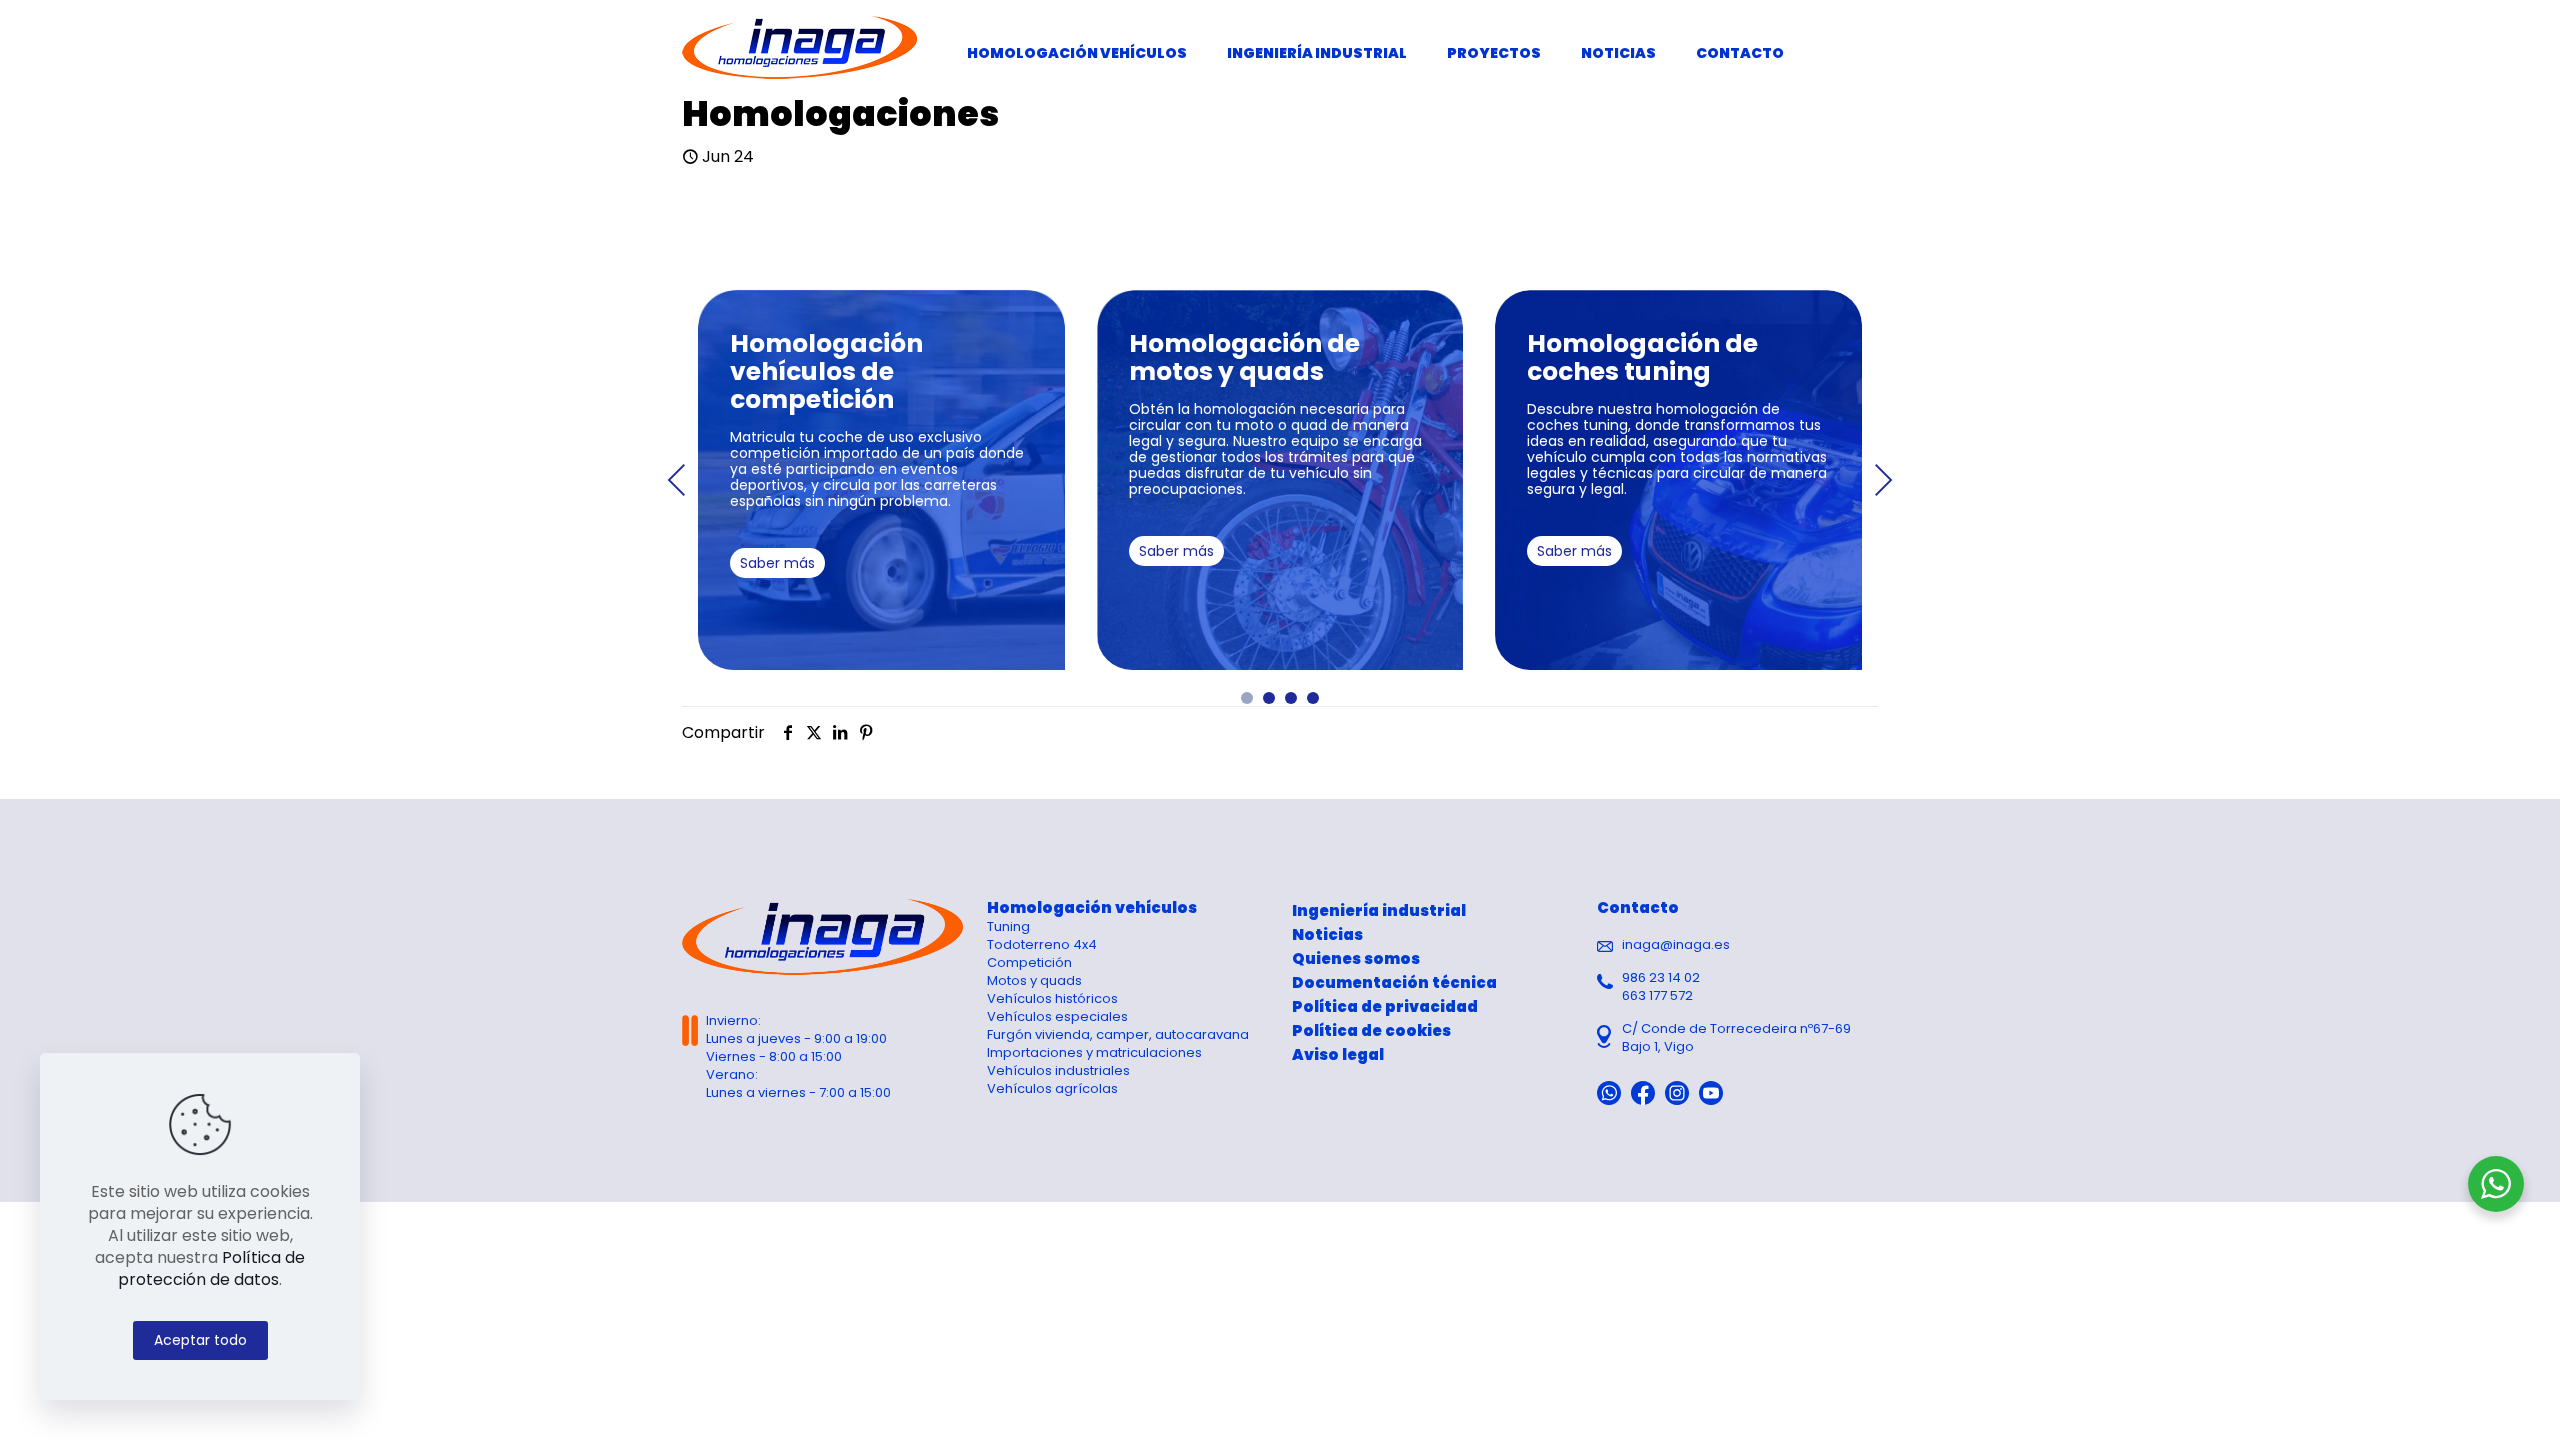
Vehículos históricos (1052, 998)
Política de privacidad (1385, 1006)
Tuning (1008, 926)
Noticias (1327, 934)
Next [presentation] (1883, 479)
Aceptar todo (200, 1340)
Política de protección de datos (211, 1268)
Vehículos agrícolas (1052, 1088)
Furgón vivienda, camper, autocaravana (1118, 1034)
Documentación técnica (1394, 982)
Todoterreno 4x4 (1042, 944)
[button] (1247, 699)
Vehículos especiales (1057, 1016)
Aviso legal (1338, 1054)
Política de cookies (1371, 1030)
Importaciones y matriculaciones (1094, 1052)
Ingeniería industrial (1379, 910)
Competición (1029, 962)
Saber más (777, 563)
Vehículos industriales (1058, 1070)
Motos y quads (1034, 980)
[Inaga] (799, 47)
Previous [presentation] (677, 479)
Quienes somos (1356, 958)
